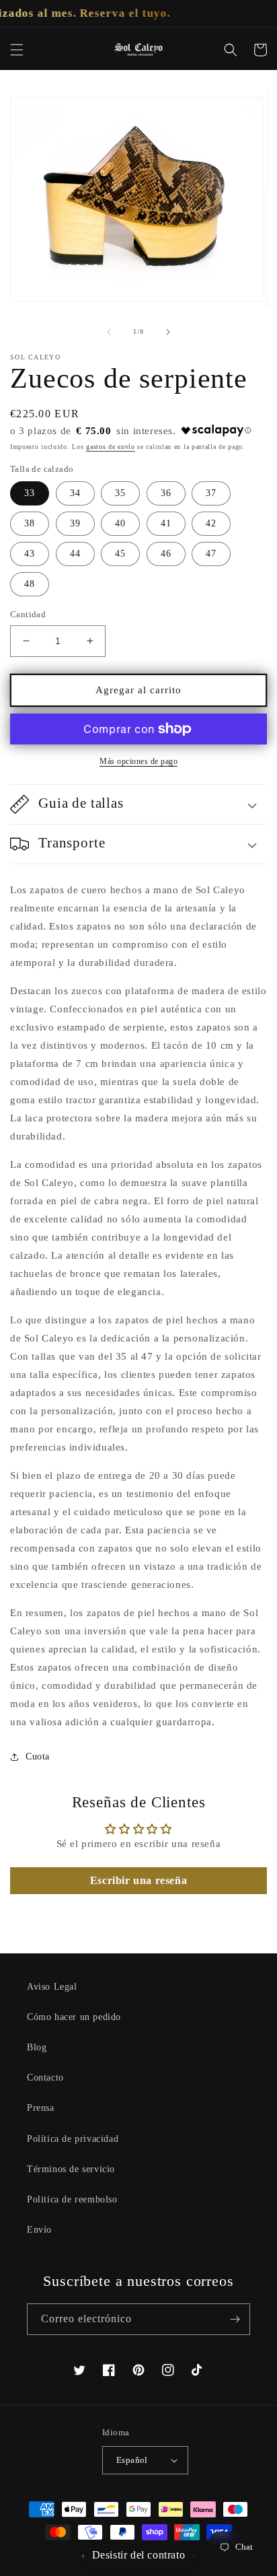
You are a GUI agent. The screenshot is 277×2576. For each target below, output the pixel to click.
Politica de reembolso (72, 2199)
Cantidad (28, 614)
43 (30, 554)
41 (166, 523)
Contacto (45, 2078)
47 (211, 554)
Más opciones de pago (138, 761)
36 (166, 493)
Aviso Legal (52, 1987)
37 (211, 493)
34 (75, 493)
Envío (39, 2230)
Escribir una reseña (138, 1880)
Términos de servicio (71, 2169)
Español (132, 2460)
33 (30, 493)
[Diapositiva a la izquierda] (109, 332)
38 (30, 523)
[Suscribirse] (235, 2319)
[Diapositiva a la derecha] (168, 332)
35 (120, 493)
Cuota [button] (38, 1756)
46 (166, 554)
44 (75, 554)
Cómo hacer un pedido (74, 2017)
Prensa (41, 2108)
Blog (37, 2047)
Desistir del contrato (139, 2555)
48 (30, 584)
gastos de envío (111, 447)
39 (75, 523)
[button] (17, 50)
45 (120, 554)
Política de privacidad (73, 2139)
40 (120, 523)
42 (211, 523)
